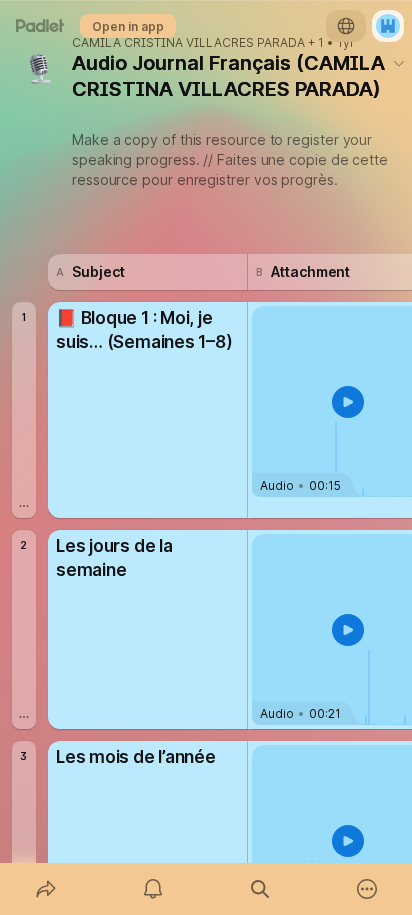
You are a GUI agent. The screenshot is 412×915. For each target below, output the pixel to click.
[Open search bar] (259, 889)
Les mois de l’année (136, 757)
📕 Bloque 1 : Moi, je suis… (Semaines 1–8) (144, 330)
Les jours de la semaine (114, 558)
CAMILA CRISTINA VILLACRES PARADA (188, 43)
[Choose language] (346, 26)
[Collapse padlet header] (399, 63)
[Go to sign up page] (388, 26)
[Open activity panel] (152, 889)
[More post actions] (24, 506)
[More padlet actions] (366, 889)
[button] (348, 402)
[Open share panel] (45, 889)
